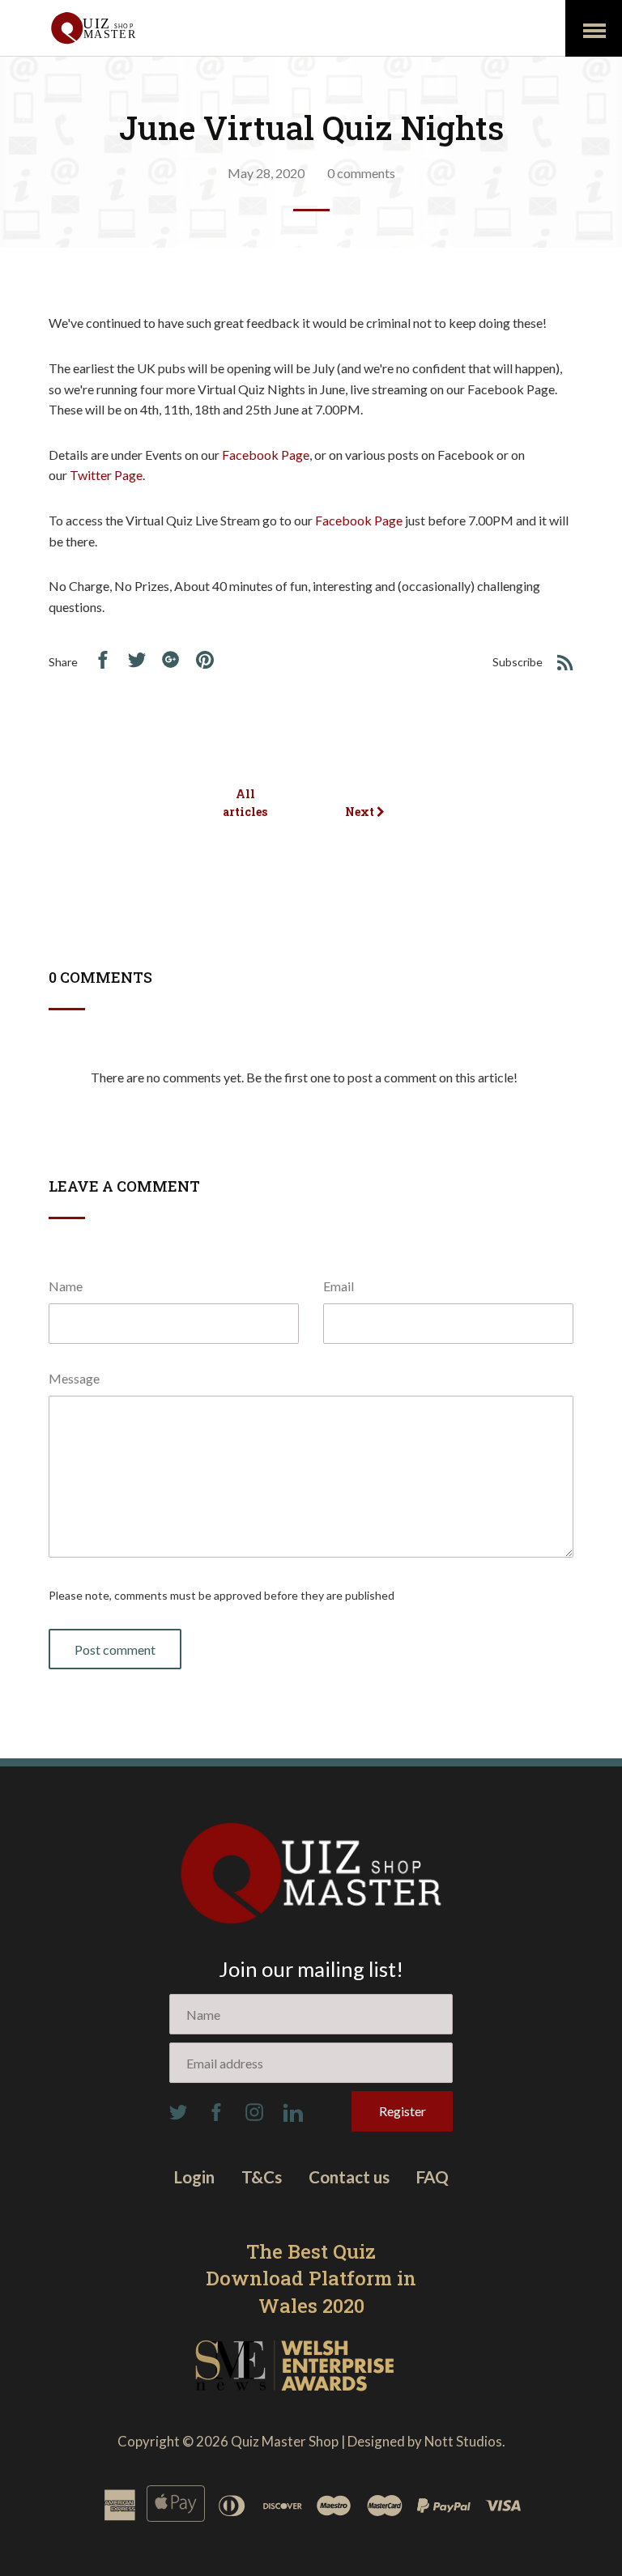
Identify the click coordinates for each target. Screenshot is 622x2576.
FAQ (432, 2177)
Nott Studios (463, 2441)
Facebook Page (266, 455)
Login (194, 2177)
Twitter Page (106, 475)
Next (361, 812)
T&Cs (262, 2177)
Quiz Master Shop (285, 2441)
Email (339, 1286)
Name (66, 1286)
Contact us (349, 2177)
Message (74, 1378)
